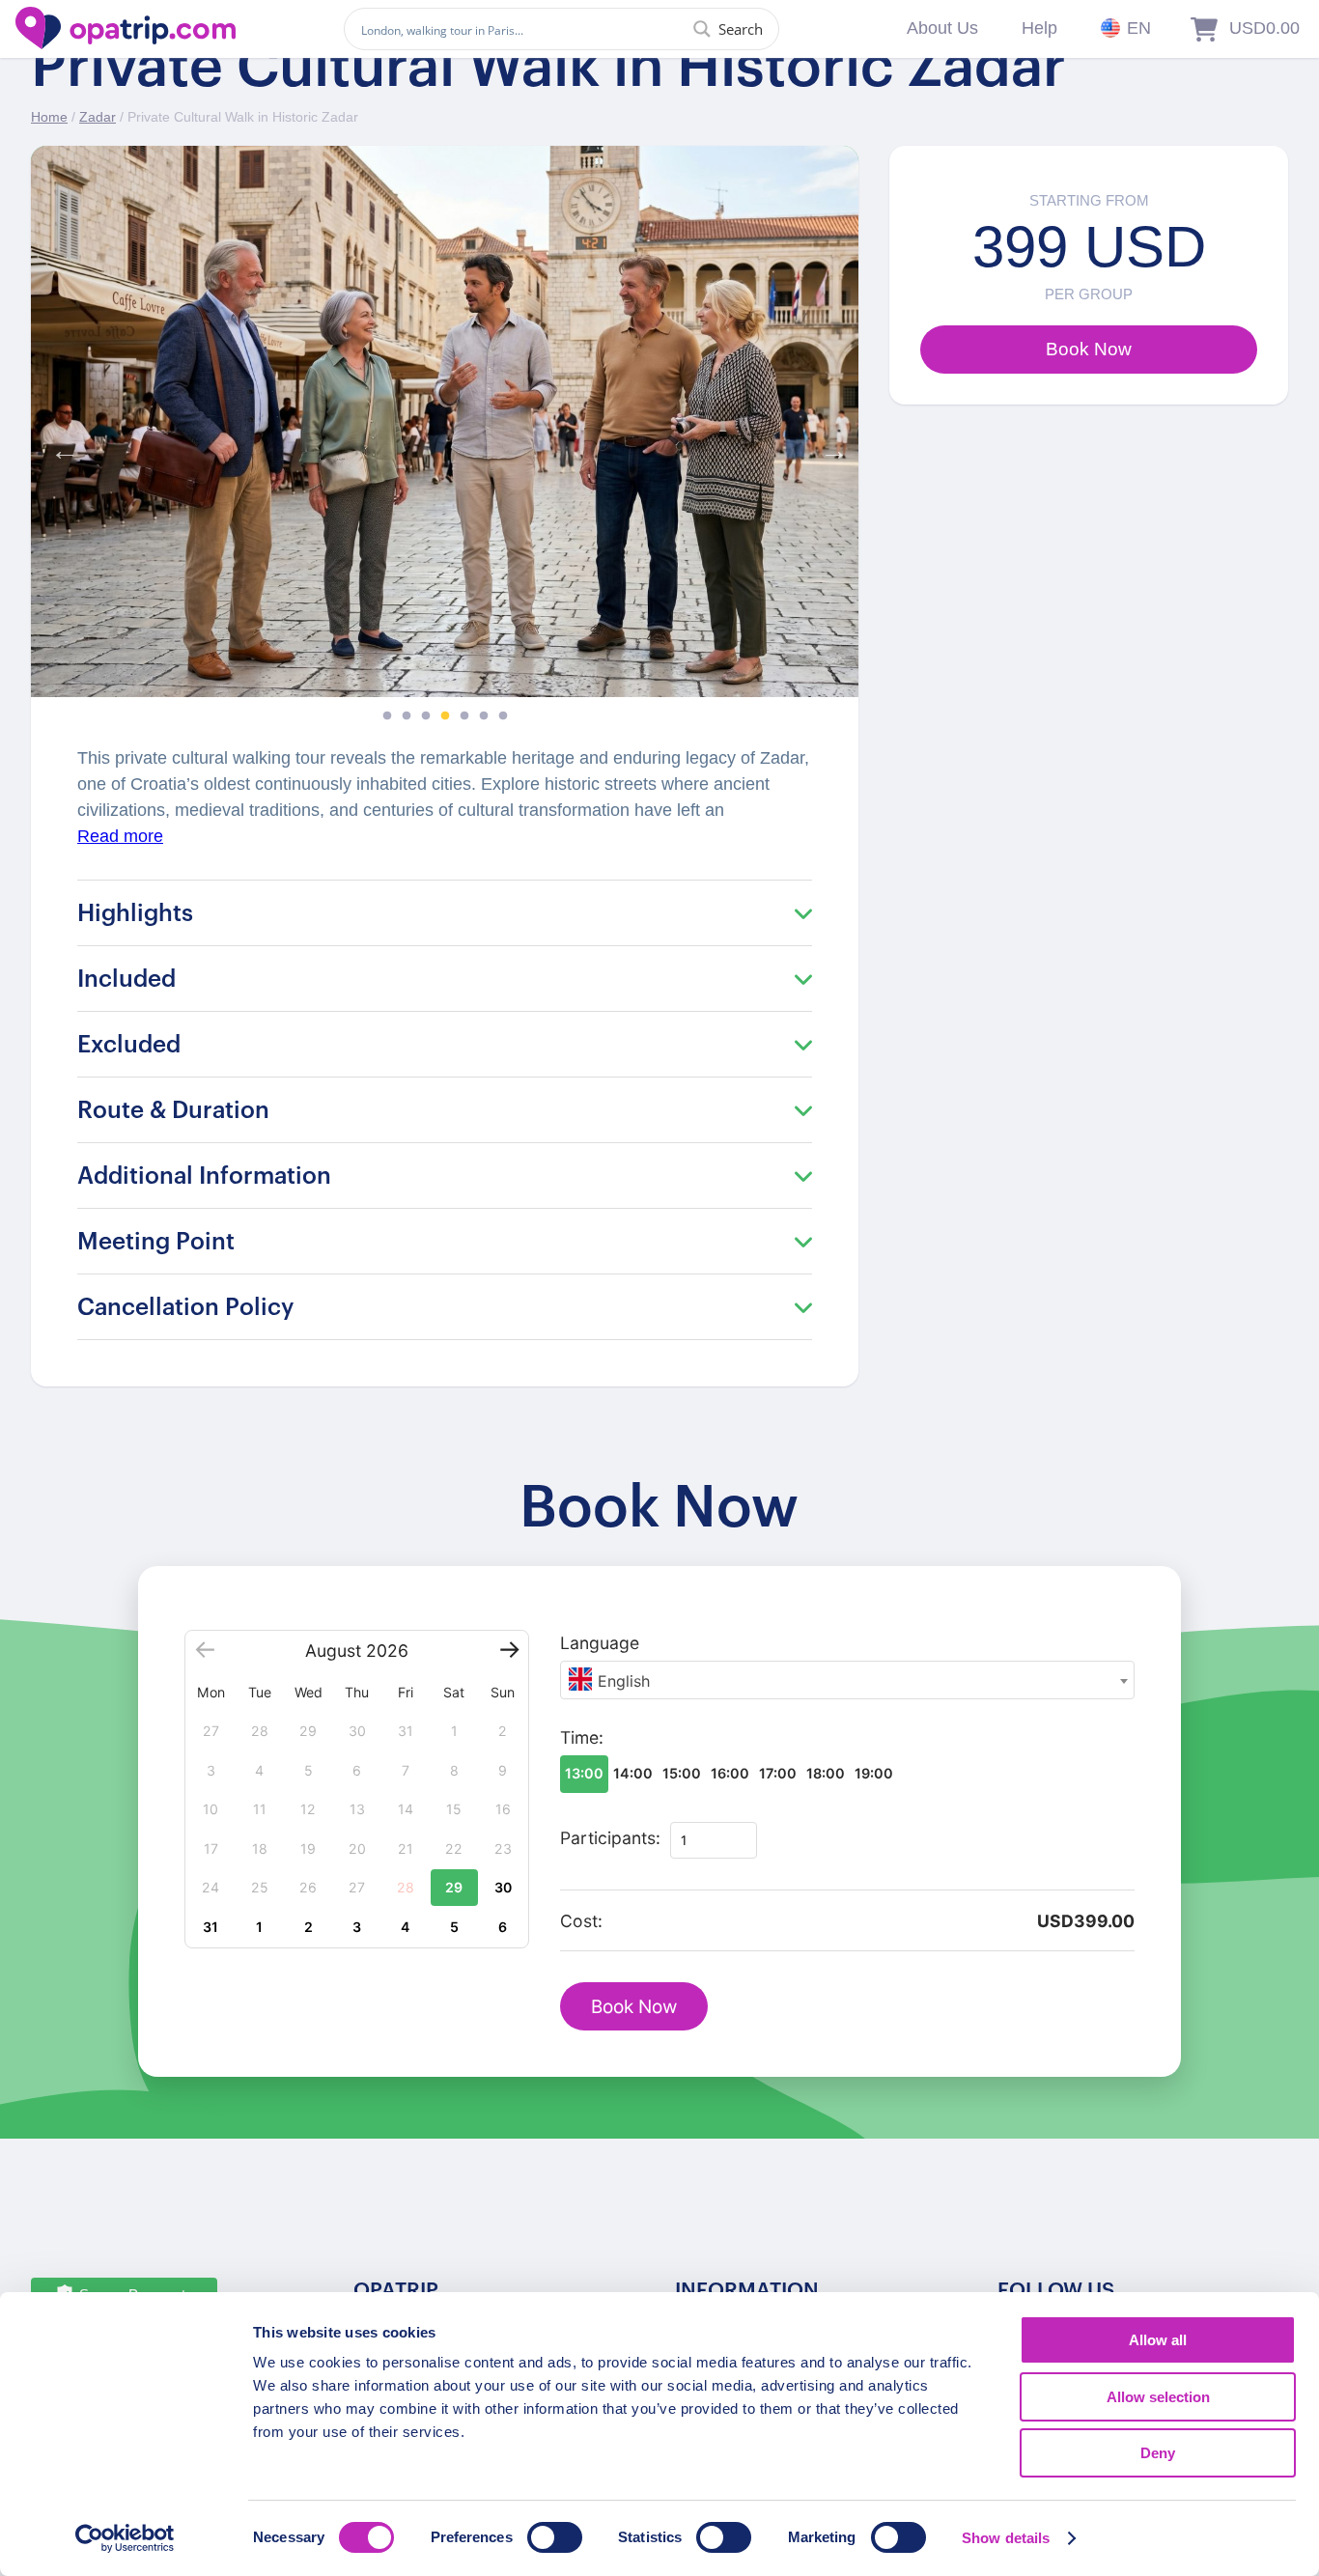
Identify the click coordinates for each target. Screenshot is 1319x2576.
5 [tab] (464, 716)
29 (454, 1887)
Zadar (98, 117)
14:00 (633, 1773)
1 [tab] (387, 716)
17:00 (778, 1773)
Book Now (634, 2007)
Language (600, 1643)
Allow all (1158, 2340)
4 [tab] (445, 716)
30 (503, 1887)
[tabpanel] (445, 421)
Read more (120, 836)
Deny (1158, 2453)
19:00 (874, 1773)
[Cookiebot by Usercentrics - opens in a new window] (125, 2538)
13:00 (584, 1773)
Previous (60, 446)
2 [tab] (407, 716)
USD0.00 (1264, 28)
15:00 (682, 1773)
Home (49, 117)
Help (1039, 28)
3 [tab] (426, 716)
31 (210, 1927)
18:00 (826, 1773)
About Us (942, 28)
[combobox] (847, 1680)
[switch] (555, 2537)
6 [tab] (484, 716)
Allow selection (1158, 2397)
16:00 (730, 1773)
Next (829, 446)
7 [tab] (503, 716)
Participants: (610, 1838)
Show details (1006, 2538)
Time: (582, 1737)
